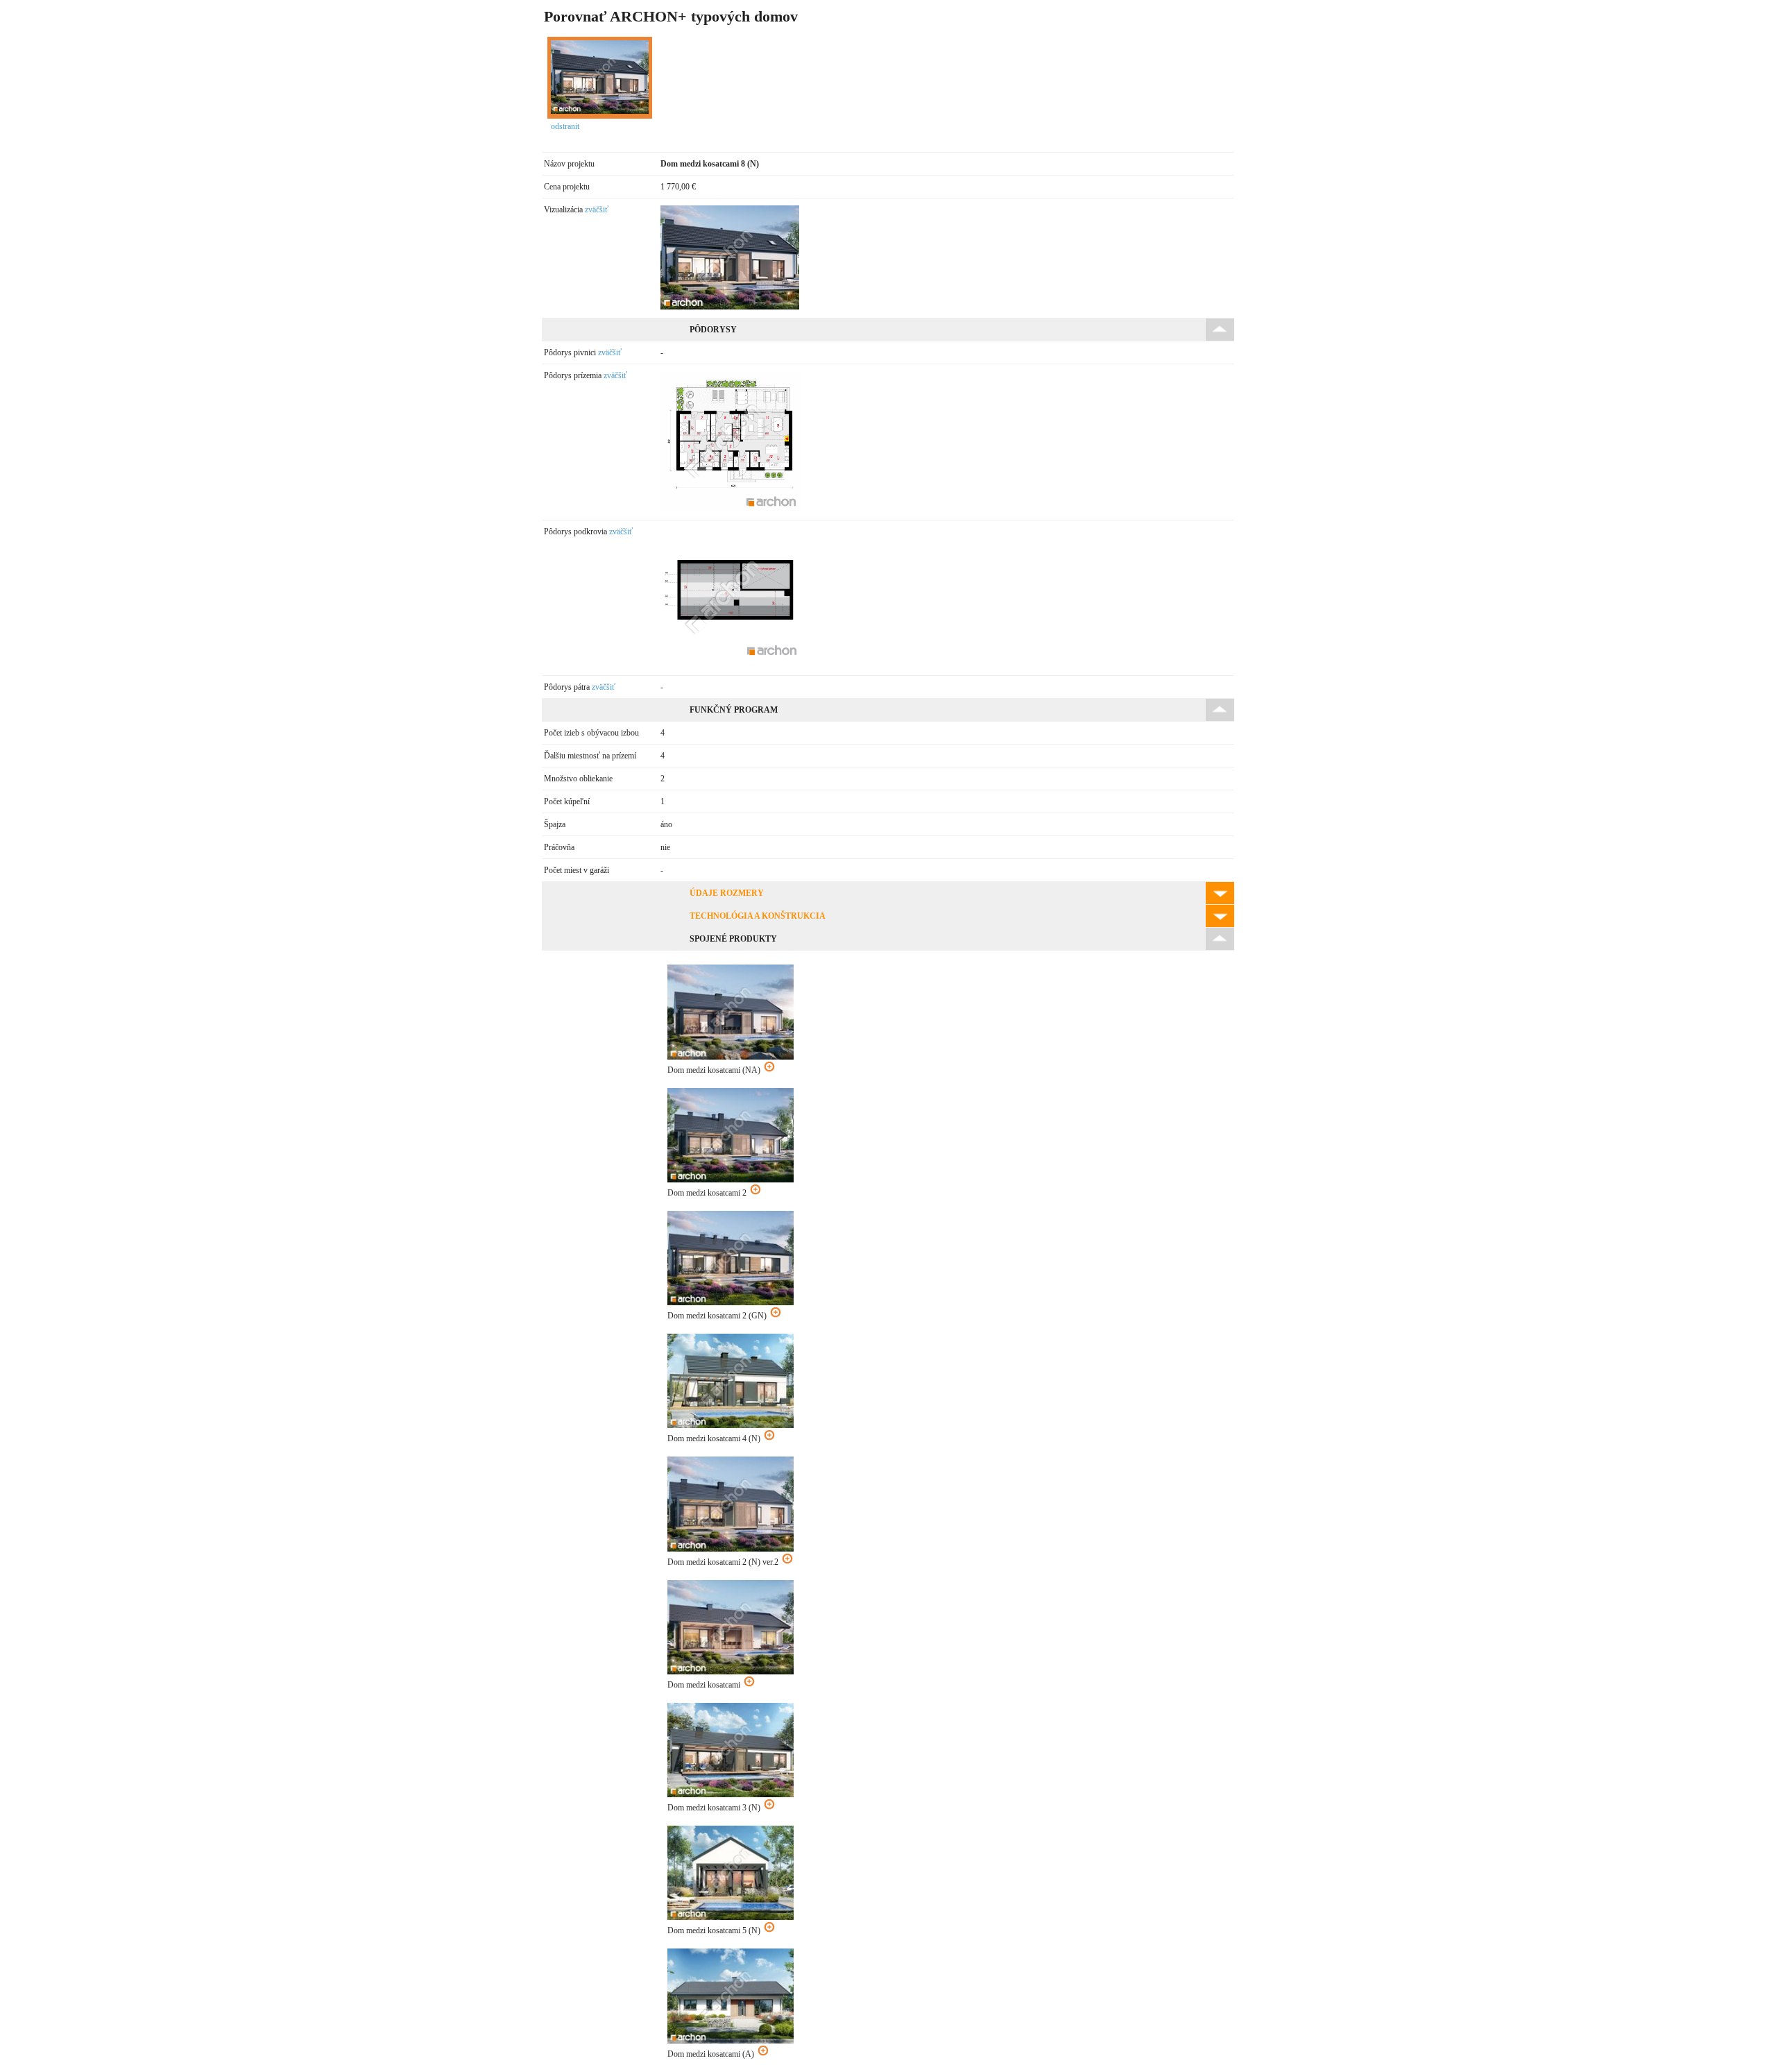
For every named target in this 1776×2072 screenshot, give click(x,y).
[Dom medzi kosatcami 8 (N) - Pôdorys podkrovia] (731, 664)
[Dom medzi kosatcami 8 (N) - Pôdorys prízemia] (731, 509)
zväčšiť (597, 210)
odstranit (565, 126)
